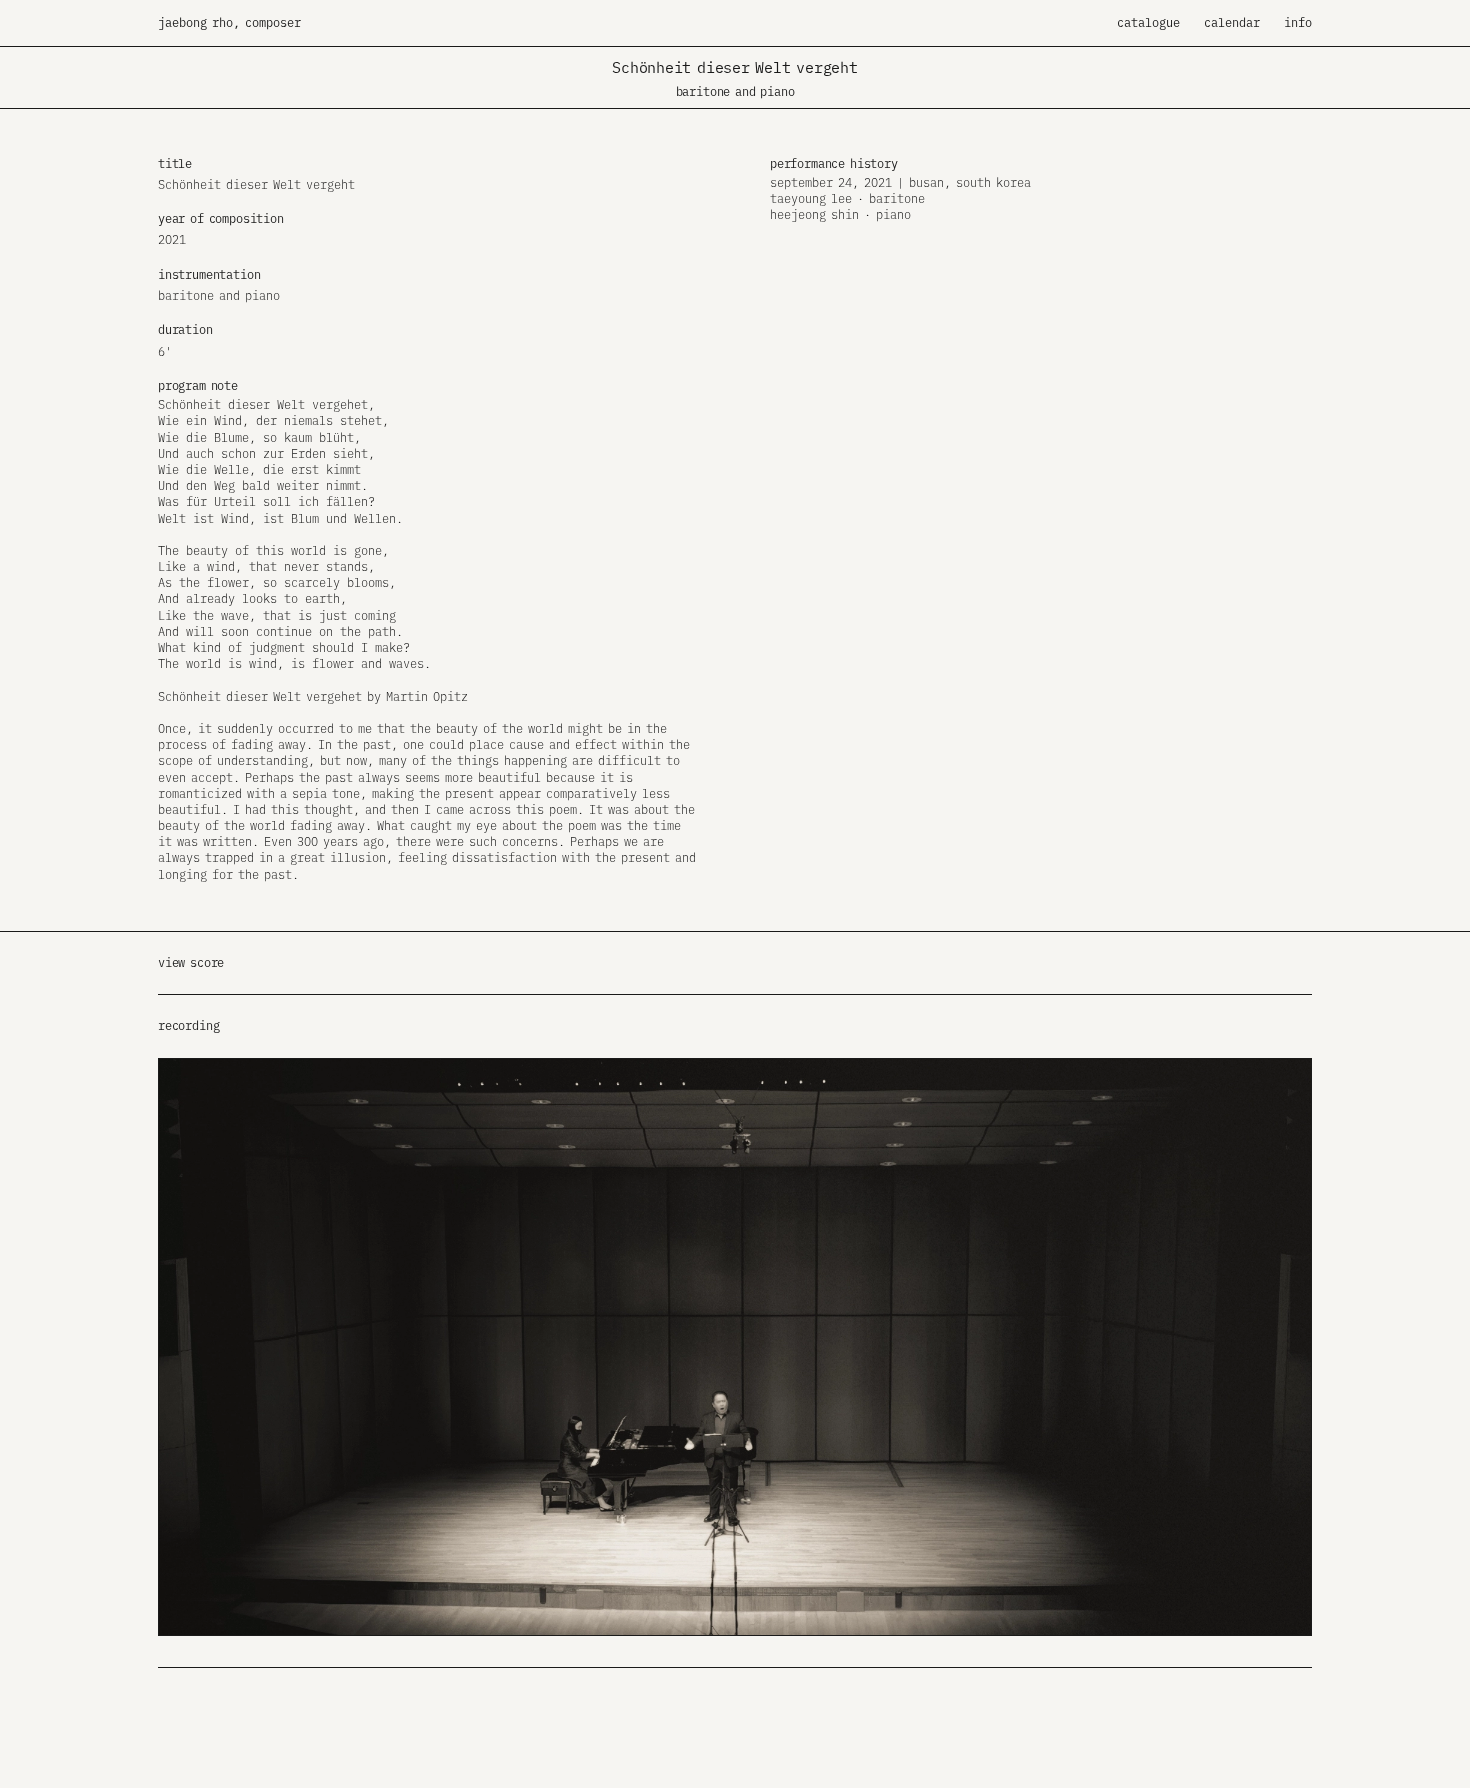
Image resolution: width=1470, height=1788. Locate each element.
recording (188, 1025)
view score (191, 962)
